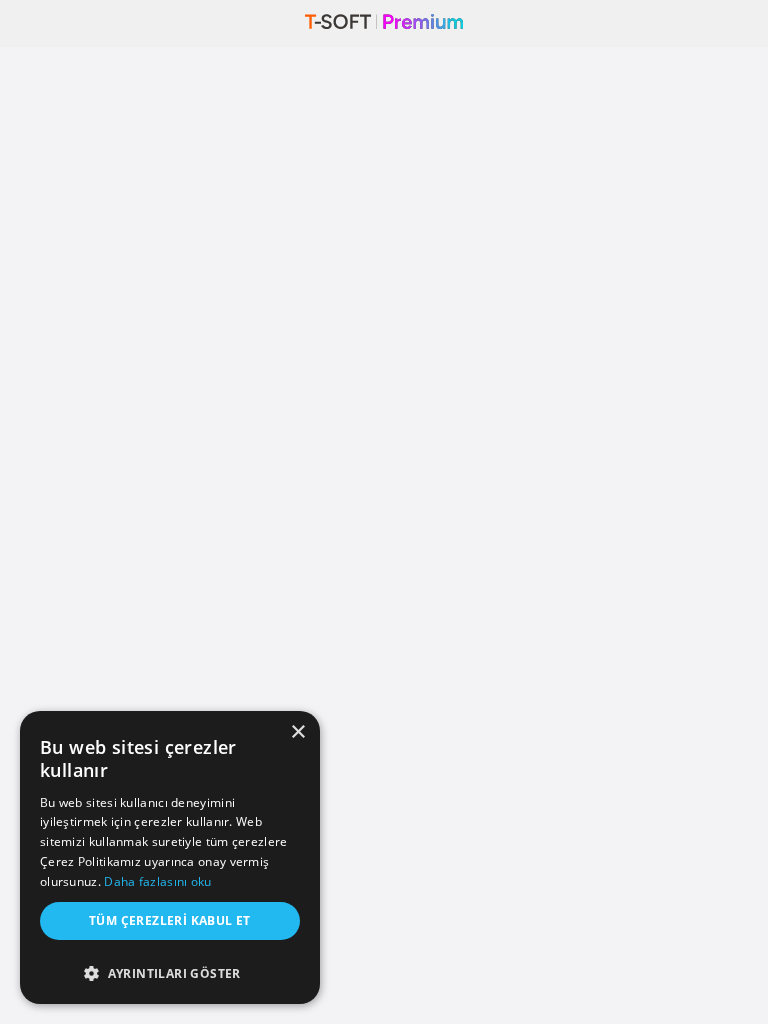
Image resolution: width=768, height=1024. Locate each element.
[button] (170, 968)
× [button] (297, 732)
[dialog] (170, 857)
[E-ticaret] (384, 23)
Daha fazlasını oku (157, 881)
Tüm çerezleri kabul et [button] (170, 920)
